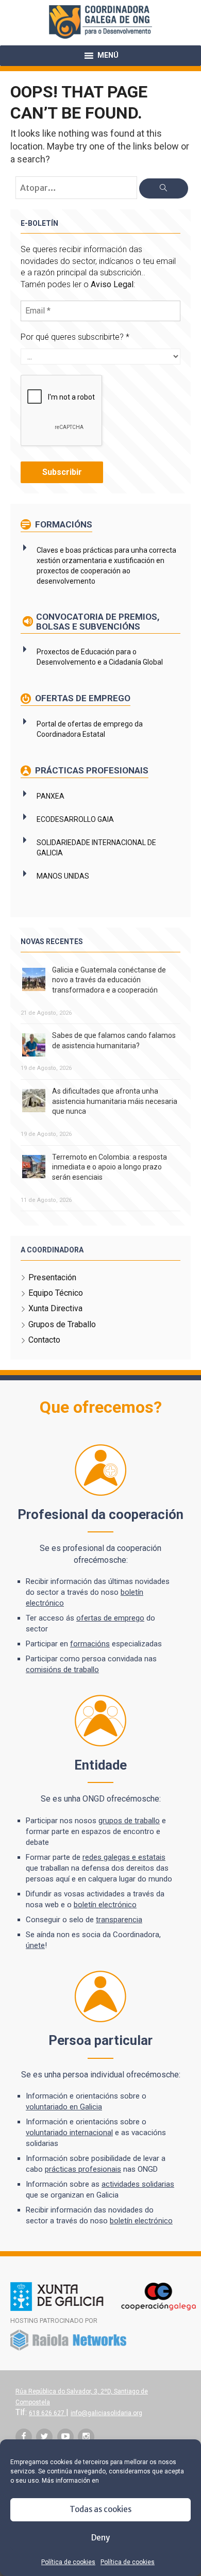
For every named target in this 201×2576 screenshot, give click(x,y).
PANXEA (51, 796)
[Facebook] (24, 2437)
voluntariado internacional (69, 2133)
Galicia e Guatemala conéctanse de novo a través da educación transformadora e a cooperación (109, 980)
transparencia (119, 1920)
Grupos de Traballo (62, 1324)
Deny (100, 2538)
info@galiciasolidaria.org (106, 2413)
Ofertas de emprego (82, 698)
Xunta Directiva (55, 1308)
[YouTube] (65, 2437)
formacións (90, 1644)
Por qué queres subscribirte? (75, 337)
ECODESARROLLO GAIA (75, 819)
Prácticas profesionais (91, 770)
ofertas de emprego (110, 1618)
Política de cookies (68, 2562)
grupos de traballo (129, 1821)
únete (35, 1945)
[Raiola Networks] (68, 2349)
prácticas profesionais (83, 2169)
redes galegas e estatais (124, 1857)
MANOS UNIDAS (63, 876)
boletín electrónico (105, 1905)
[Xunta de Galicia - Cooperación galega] (103, 2309)
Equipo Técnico (56, 1293)
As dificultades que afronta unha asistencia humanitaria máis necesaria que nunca (115, 1101)
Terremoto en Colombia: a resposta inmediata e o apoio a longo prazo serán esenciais (110, 1167)
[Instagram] (86, 2437)
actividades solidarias (138, 2184)
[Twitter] (44, 2437)
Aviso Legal (112, 284)
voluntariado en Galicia (64, 2107)
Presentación (52, 1277)
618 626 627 (47, 2413)
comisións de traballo (62, 1670)
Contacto (44, 1340)
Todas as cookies (100, 2509)
